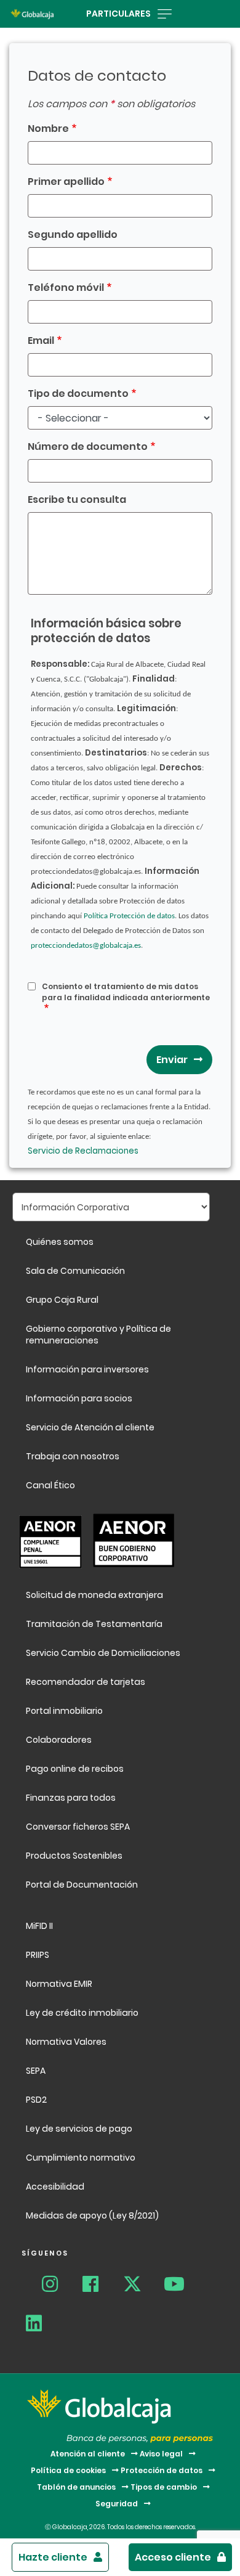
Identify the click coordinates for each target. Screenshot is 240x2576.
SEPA (36, 2071)
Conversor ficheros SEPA (78, 1827)
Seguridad (117, 2504)
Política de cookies (68, 2470)
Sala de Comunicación (75, 1271)
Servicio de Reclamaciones (84, 1151)
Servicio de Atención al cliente (90, 1427)
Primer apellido (66, 181)
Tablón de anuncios (76, 2487)
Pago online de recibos (75, 1769)
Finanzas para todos (72, 1798)
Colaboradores (59, 1740)
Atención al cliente (88, 2454)
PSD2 (36, 2100)
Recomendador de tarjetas (86, 1682)
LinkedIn (41, 2325)
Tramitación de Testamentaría (94, 1624)
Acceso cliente (173, 2557)
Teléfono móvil (66, 287)
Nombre (48, 128)
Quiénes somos (60, 1242)
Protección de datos (162, 2470)
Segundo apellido (73, 234)
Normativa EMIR (59, 1984)
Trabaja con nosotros (73, 1456)
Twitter (138, 2286)
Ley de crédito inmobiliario (82, 2013)
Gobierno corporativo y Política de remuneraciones (98, 1335)
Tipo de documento (78, 393)
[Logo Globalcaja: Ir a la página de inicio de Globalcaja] (32, 14)
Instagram (57, 2286)
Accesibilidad (55, 2187)
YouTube (179, 2286)
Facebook (98, 2286)
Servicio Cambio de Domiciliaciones (103, 1653)
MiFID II (39, 1926)
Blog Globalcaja (29, 2286)
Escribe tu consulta (77, 499)
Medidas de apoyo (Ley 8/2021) (92, 2215)
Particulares (118, 14)
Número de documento (88, 446)
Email (41, 340)
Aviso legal (161, 2454)
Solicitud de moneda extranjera (94, 1595)
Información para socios (79, 1398)
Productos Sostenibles (74, 1856)
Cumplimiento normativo (81, 2158)
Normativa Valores (66, 2042)
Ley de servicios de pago (79, 2129)
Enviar (172, 1060)
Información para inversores (87, 1369)
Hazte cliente (53, 2557)
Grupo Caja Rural (62, 1300)
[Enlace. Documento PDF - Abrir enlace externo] (47, 1540)
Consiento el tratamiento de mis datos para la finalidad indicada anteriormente (126, 992)
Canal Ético (50, 1485)
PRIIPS (38, 1955)
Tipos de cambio (164, 2487)
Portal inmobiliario (64, 1711)
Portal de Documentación (82, 1885)
